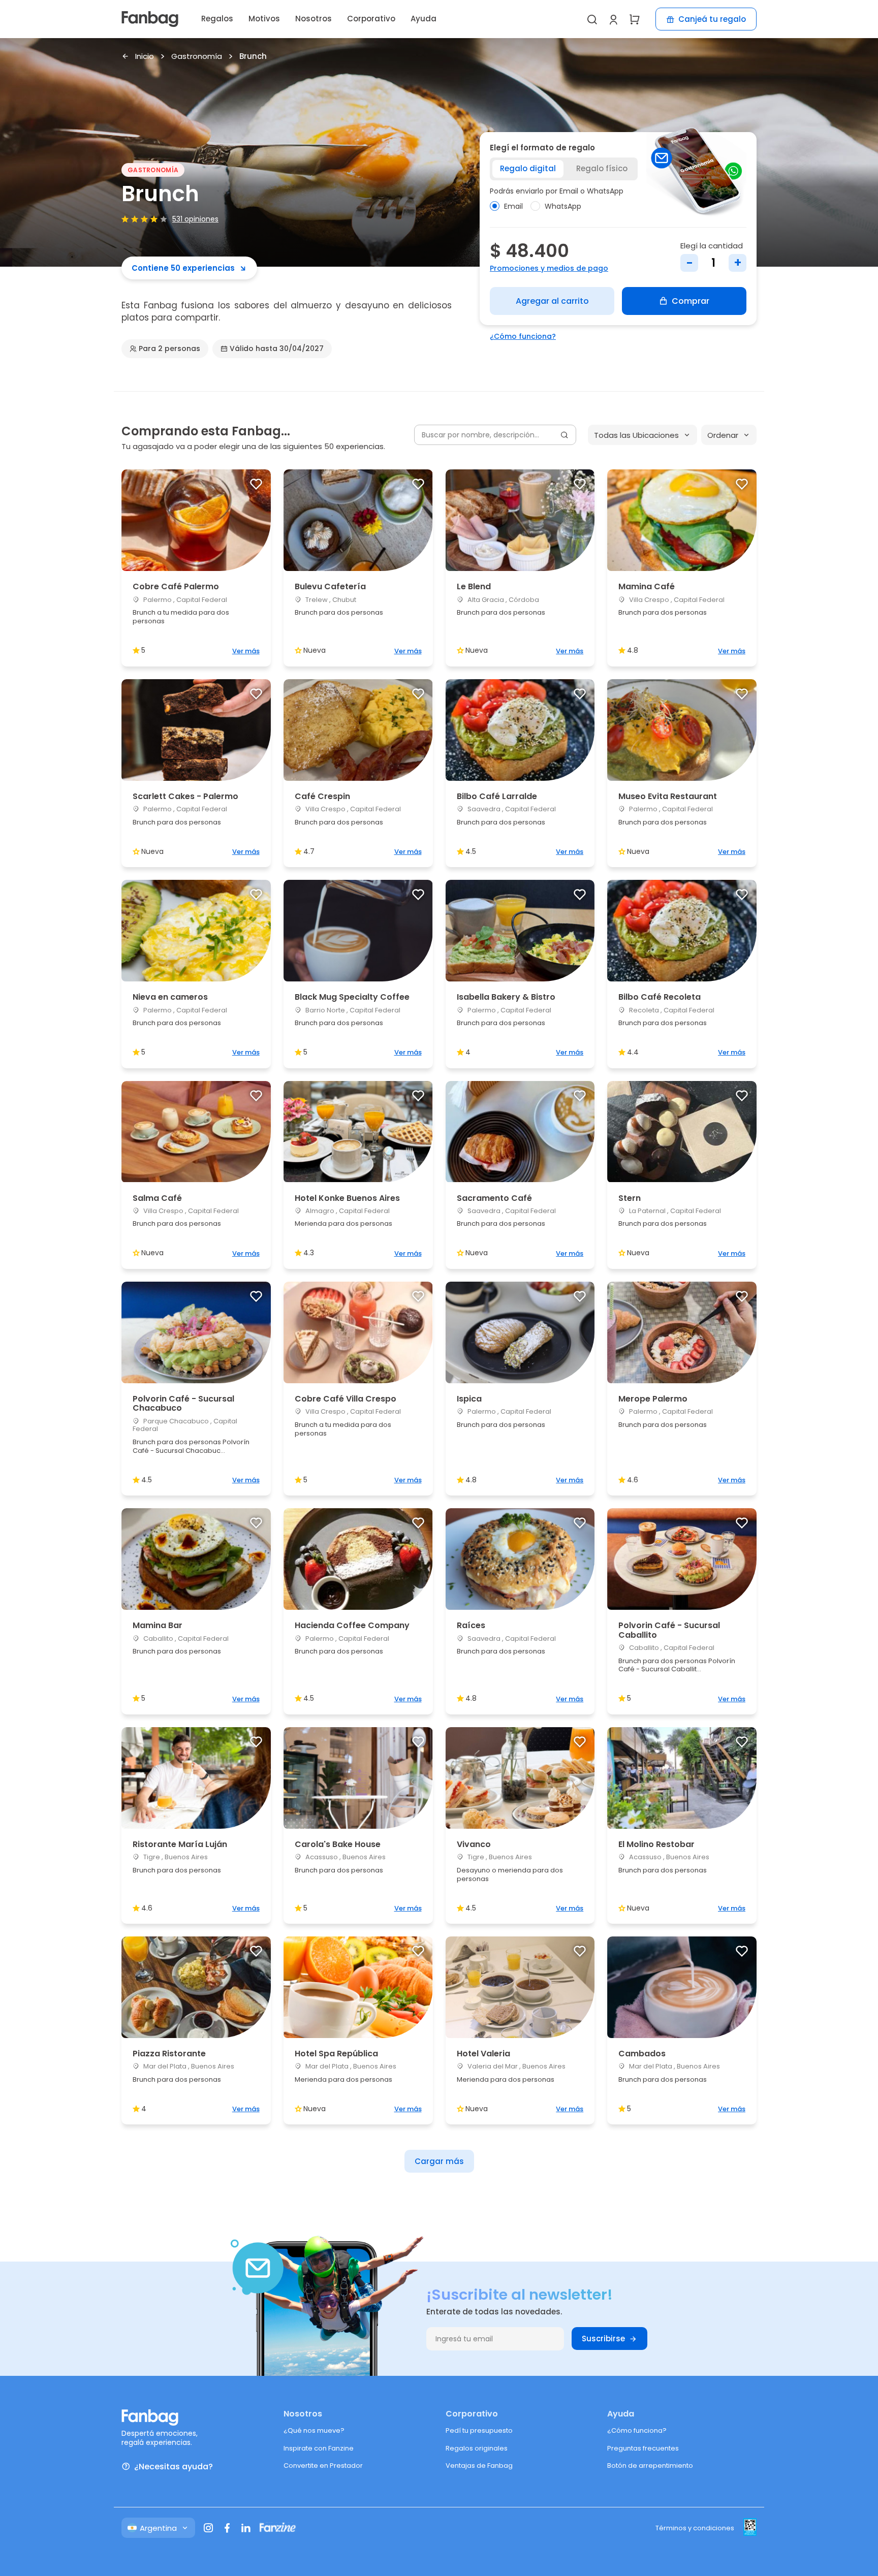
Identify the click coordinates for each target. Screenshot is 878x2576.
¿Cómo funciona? (523, 336)
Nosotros (313, 19)
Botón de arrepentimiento (650, 2466)
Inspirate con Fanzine (319, 2448)
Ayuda (424, 19)
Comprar (691, 301)
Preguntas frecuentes (643, 2448)
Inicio (145, 57)
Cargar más (439, 2161)
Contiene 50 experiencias (183, 268)
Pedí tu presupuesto (479, 2430)
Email (513, 206)
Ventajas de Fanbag (479, 2466)
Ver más (246, 651)
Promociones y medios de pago (549, 268)
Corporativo (371, 19)
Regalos (217, 19)
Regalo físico (602, 168)
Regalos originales (477, 2448)
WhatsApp (563, 206)
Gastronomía (197, 57)
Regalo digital (528, 168)
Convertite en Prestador (323, 2466)
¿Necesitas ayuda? (174, 2467)
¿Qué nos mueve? (314, 2430)
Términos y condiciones (695, 2528)
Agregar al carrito (552, 301)
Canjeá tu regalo (712, 19)
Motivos (264, 19)
